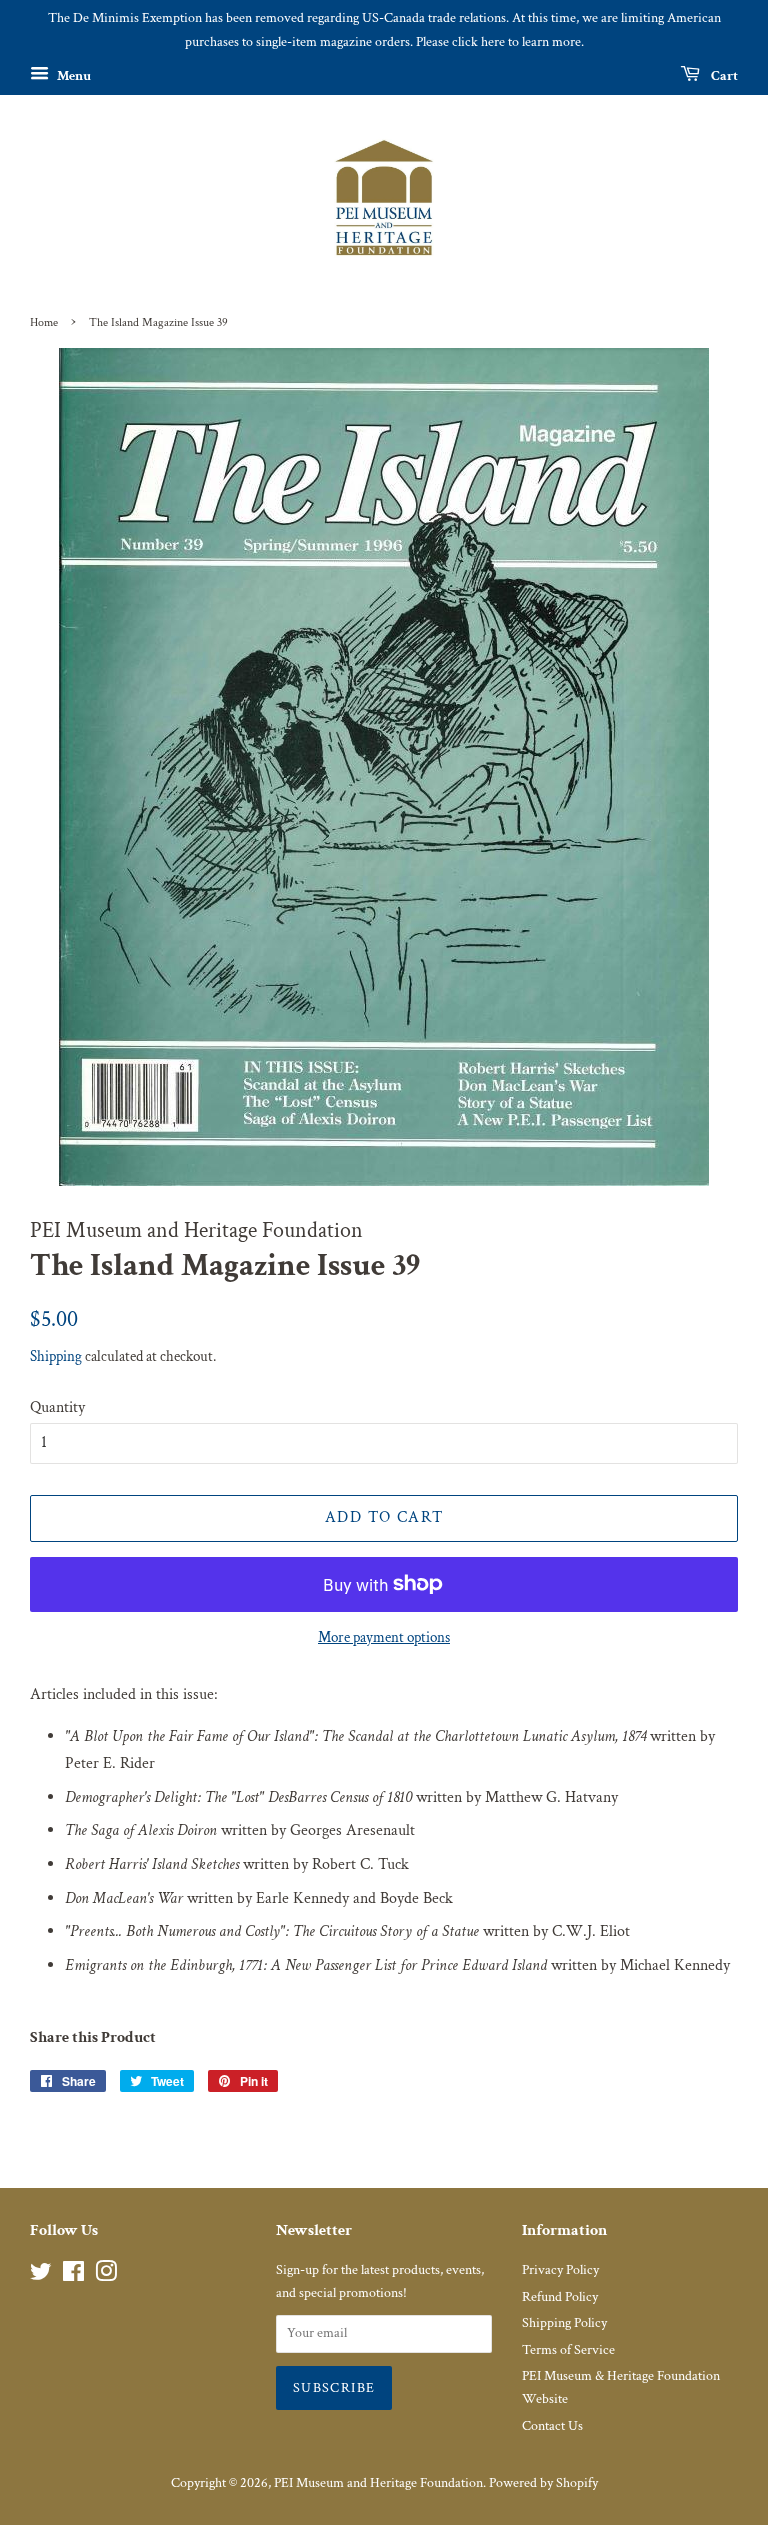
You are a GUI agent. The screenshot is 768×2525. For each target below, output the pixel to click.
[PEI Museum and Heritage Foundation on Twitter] (41, 2276)
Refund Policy (560, 2297)
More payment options (384, 1637)
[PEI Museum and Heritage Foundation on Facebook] (73, 2276)
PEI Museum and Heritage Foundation (378, 2483)
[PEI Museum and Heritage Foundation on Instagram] (106, 2276)
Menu (72, 75)
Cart (723, 75)
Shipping (56, 1356)
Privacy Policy (560, 2270)
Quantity (57, 1407)
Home (44, 322)
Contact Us (552, 2426)
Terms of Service (568, 2350)
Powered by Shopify (543, 2483)
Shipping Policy (564, 2323)
